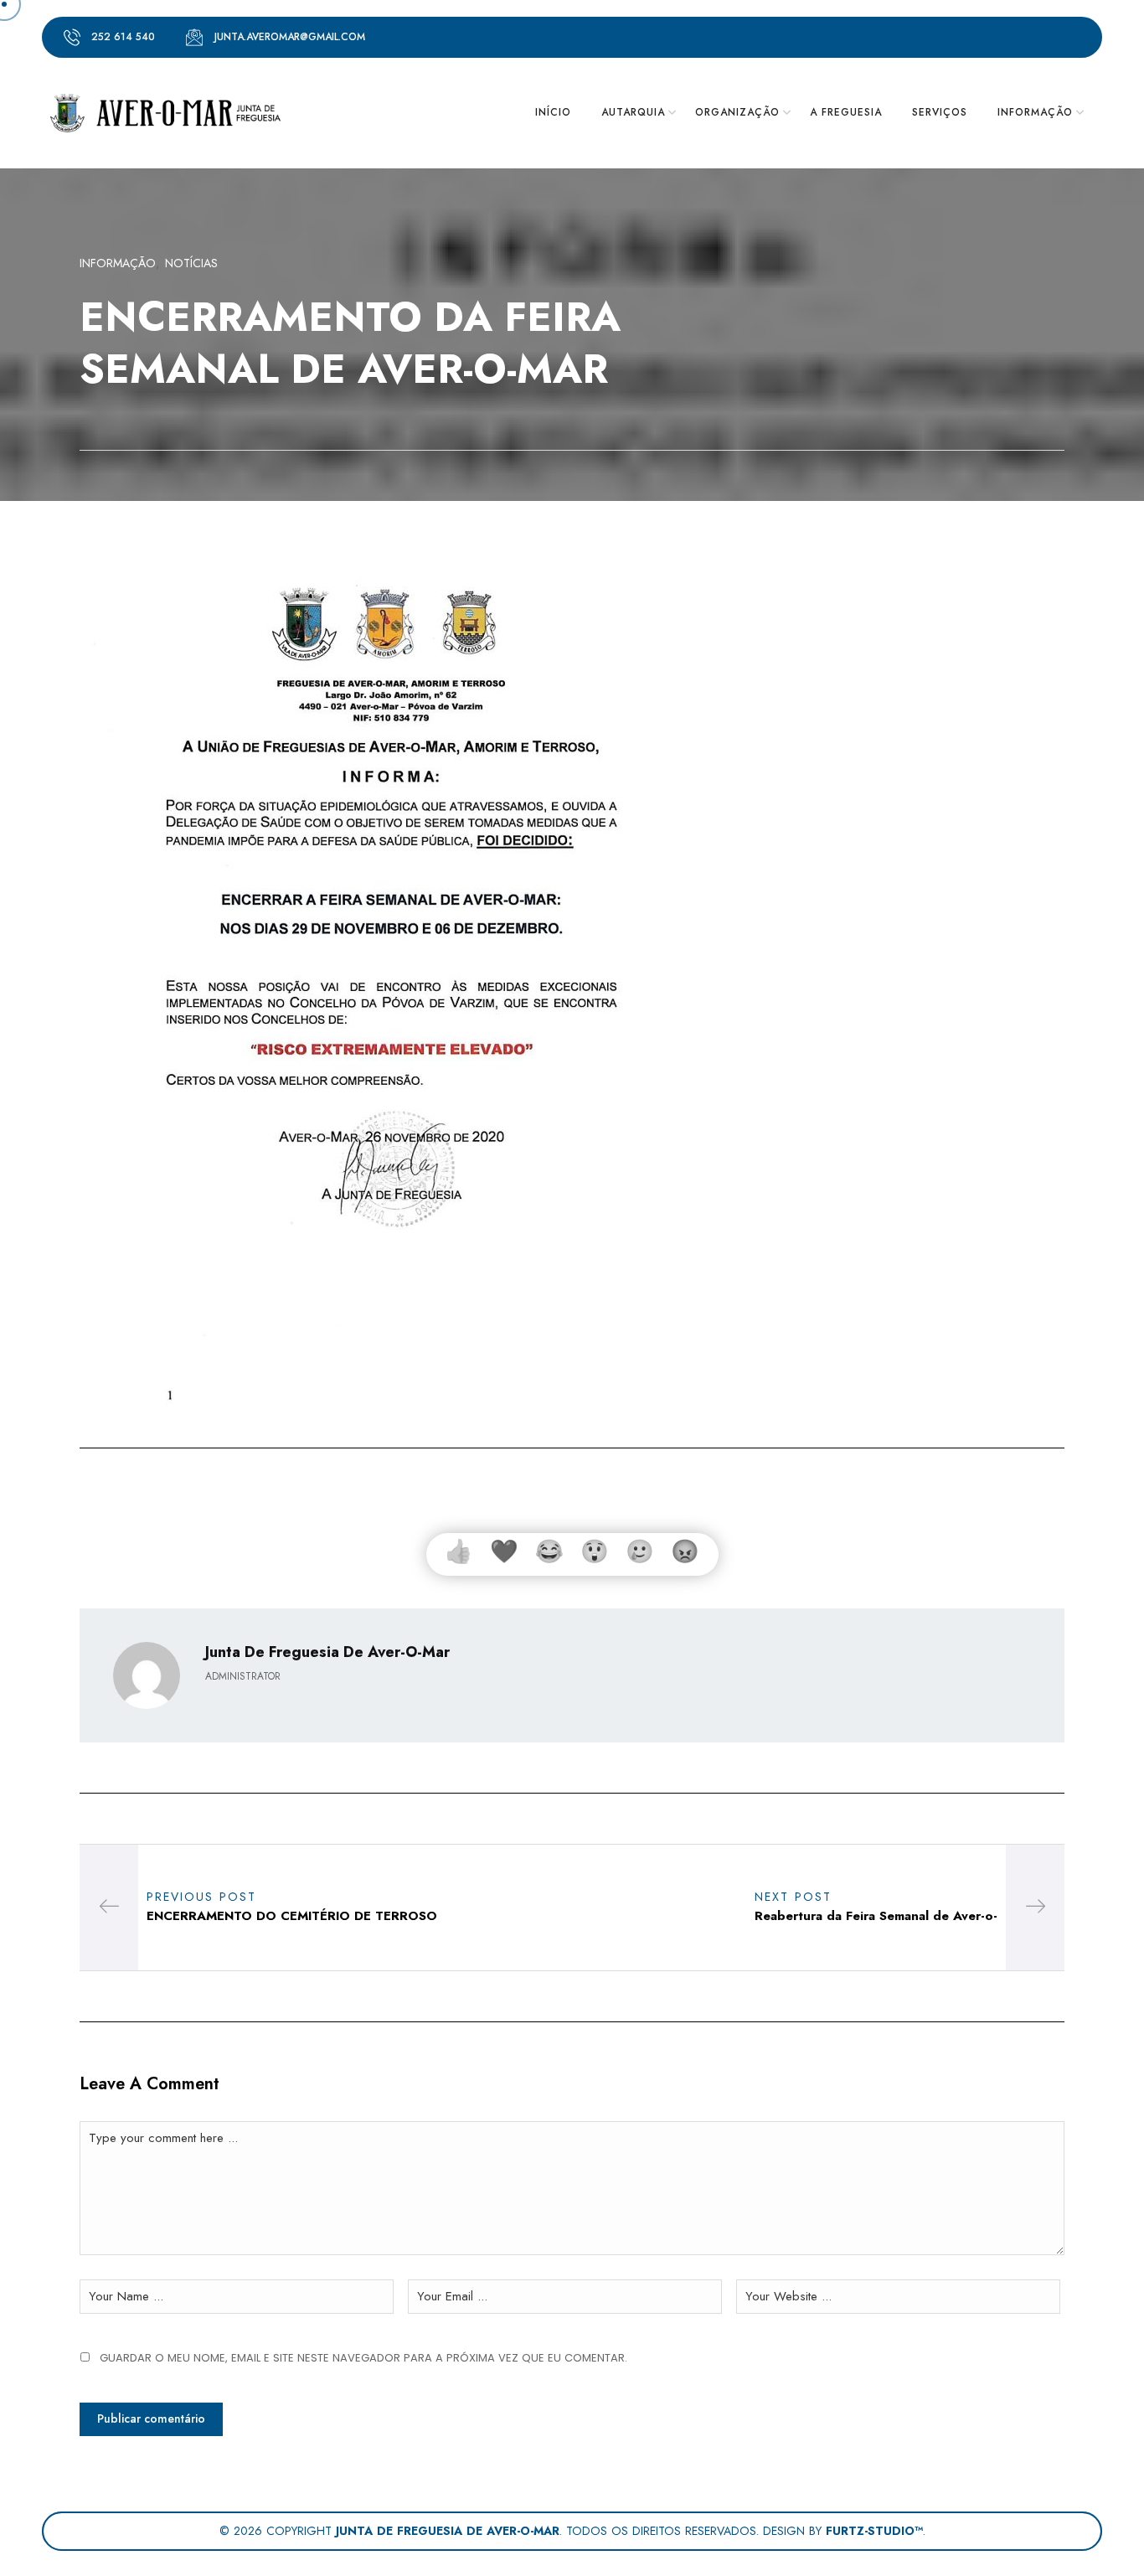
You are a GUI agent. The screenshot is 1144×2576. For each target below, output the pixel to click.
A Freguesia (846, 112)
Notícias (191, 263)
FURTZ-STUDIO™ (874, 2531)
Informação (118, 263)
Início (553, 112)
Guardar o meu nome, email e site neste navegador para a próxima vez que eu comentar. (363, 2358)
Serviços (940, 112)
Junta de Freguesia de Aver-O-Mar (327, 1652)
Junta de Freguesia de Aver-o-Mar (448, 2531)
